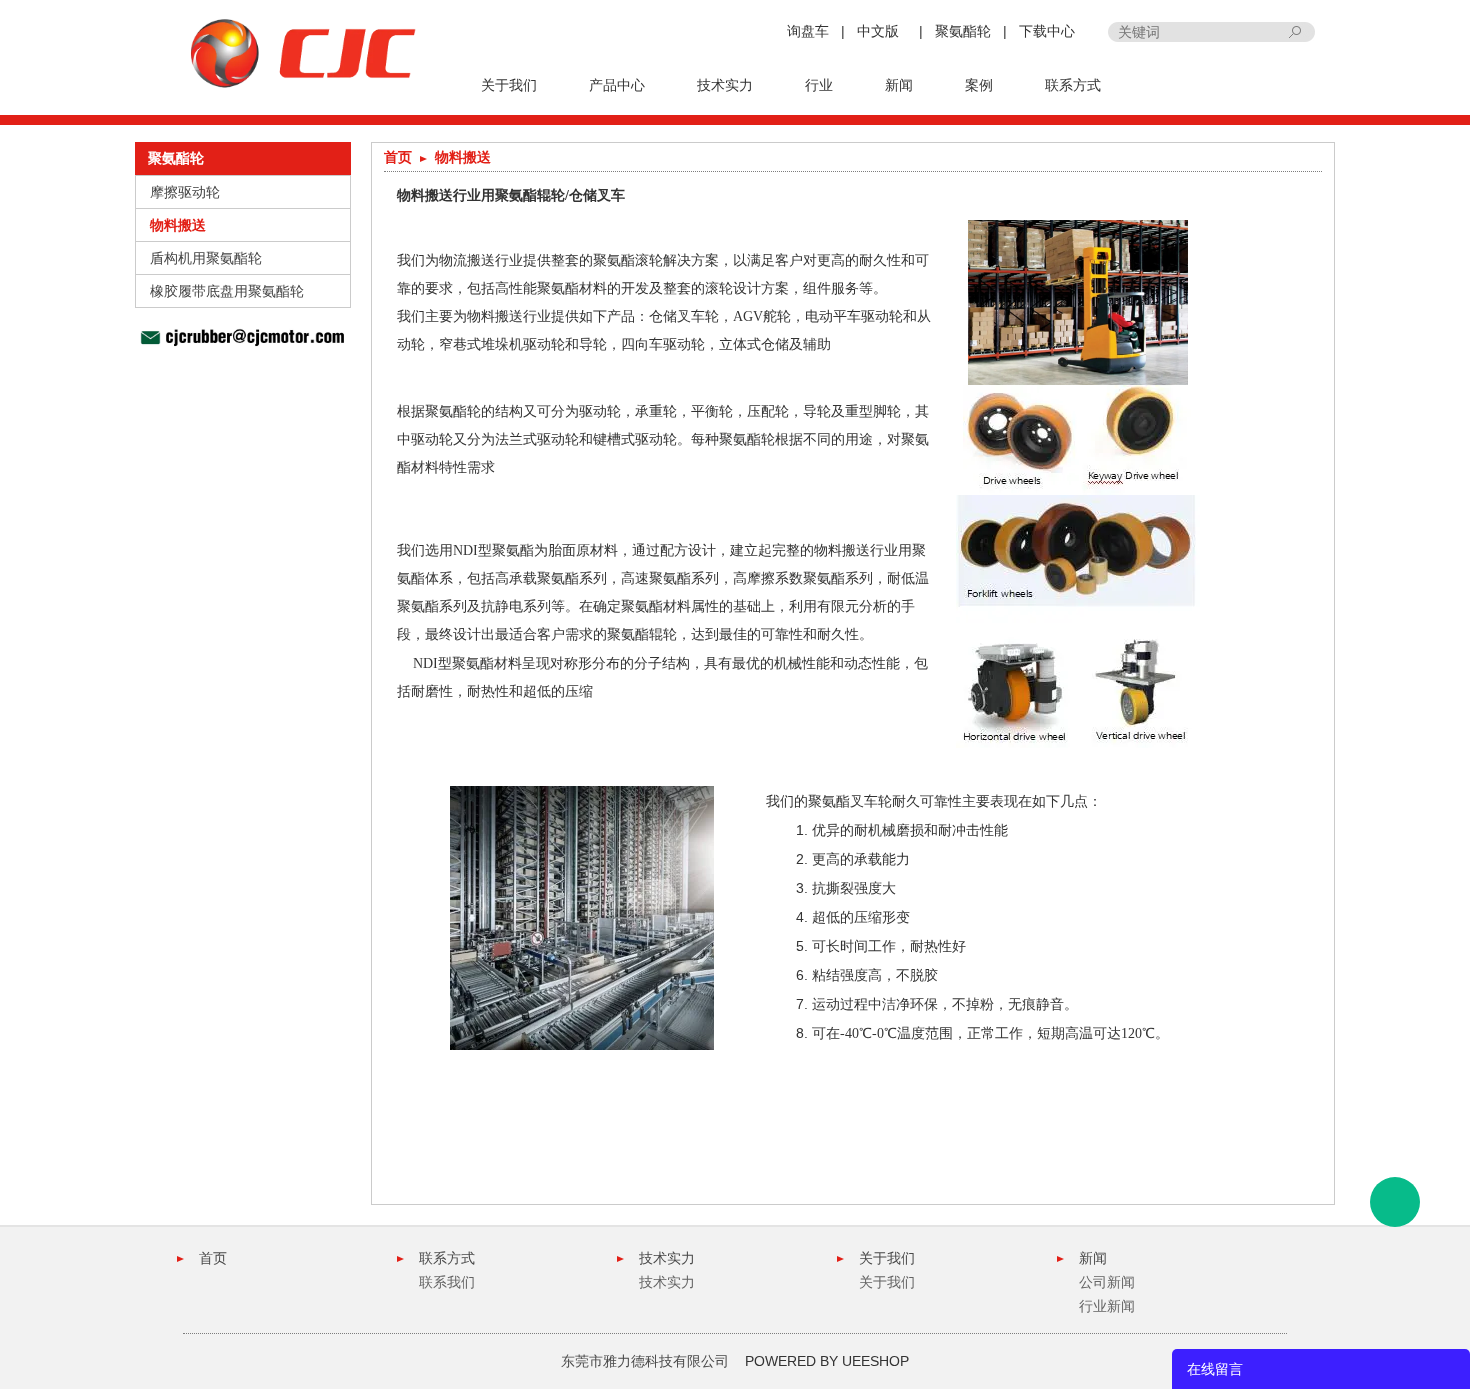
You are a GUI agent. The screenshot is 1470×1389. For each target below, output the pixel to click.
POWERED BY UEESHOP (827, 1361)
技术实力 (725, 85)
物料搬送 (178, 225)
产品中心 (617, 85)
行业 (819, 85)
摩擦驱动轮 (185, 192)
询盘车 (808, 31)
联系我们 (447, 1282)
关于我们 (509, 85)
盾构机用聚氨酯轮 (206, 258)
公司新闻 (1107, 1282)
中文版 (878, 31)
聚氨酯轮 (963, 31)
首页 (398, 157)
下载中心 (1047, 31)
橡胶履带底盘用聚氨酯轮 (227, 291)
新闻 (899, 85)
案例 (979, 85)
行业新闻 (1107, 1306)
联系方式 (1073, 85)
